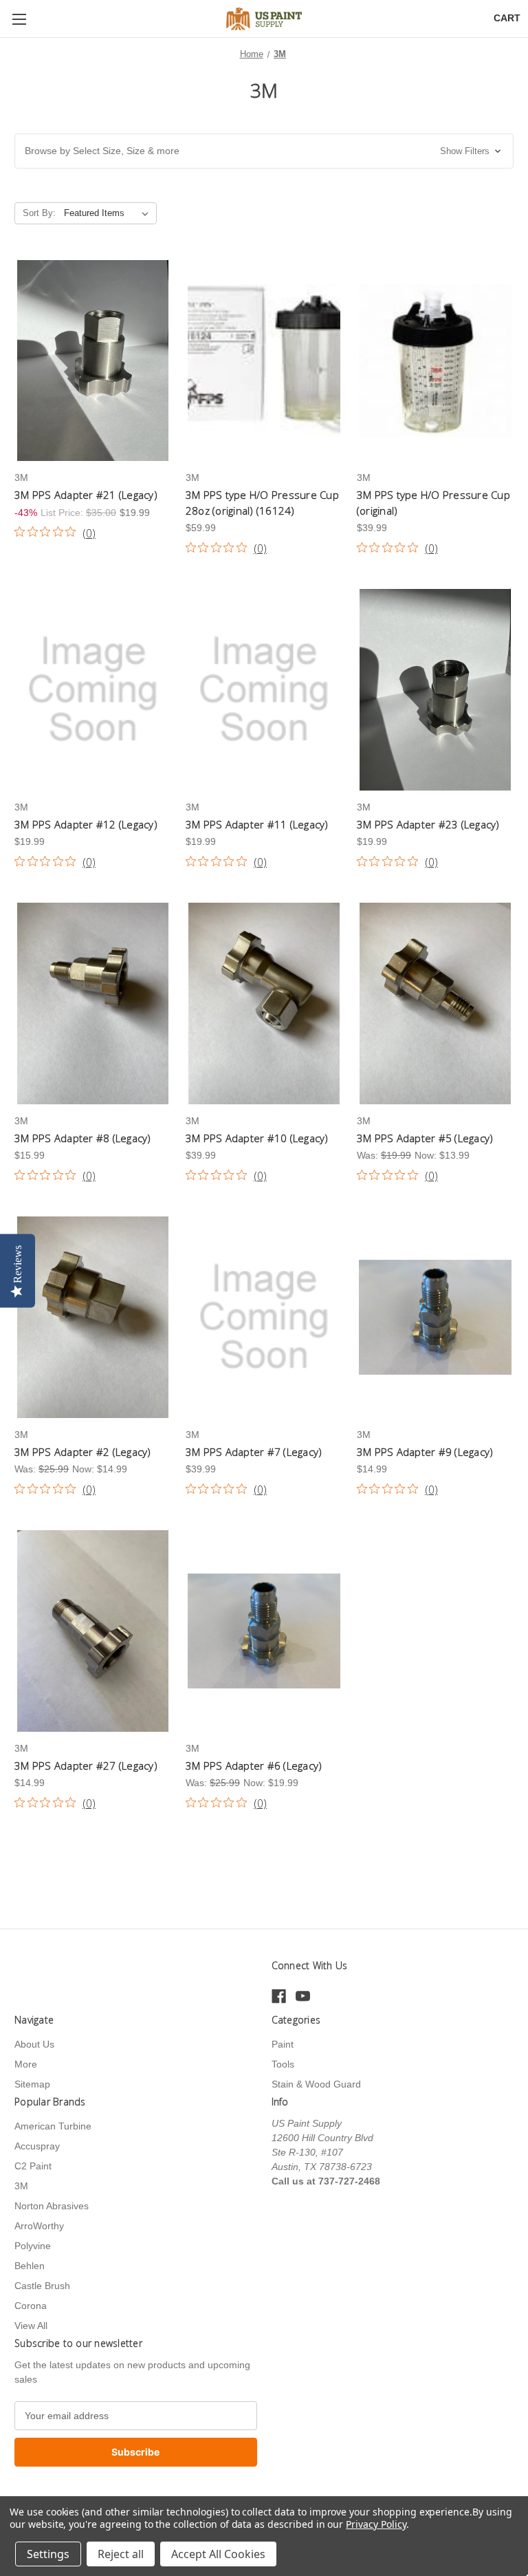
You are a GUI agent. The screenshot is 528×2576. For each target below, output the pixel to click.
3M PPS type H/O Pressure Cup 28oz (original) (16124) (262, 503)
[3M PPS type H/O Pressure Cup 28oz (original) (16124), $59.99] (264, 361)
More (26, 2064)
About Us (34, 2044)
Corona (31, 2306)
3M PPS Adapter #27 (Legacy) (86, 1765)
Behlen (30, 2266)
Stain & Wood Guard (316, 2084)
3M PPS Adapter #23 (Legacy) (428, 824)
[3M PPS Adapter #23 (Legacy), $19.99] (435, 690)
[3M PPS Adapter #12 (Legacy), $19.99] (93, 690)
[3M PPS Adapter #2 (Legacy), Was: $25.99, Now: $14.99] (93, 1317)
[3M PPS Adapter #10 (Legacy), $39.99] (264, 1003)
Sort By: (39, 213)
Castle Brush (42, 2286)
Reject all (121, 2554)
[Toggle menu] (19, 19)
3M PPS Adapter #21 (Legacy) (86, 495)
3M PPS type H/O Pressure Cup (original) (433, 503)
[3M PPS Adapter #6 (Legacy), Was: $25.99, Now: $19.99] (264, 1631)
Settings (48, 2554)
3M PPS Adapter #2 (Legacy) (83, 1452)
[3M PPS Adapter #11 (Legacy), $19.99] (264, 690)
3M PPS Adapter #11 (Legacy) (257, 824)
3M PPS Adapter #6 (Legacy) (254, 1765)
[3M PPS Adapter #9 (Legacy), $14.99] (435, 1317)
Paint (283, 2044)
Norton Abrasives (52, 2206)
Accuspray (37, 2146)
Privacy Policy (376, 2524)
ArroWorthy (39, 2226)
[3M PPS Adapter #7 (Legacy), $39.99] (264, 1317)
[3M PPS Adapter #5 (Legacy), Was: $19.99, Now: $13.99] (435, 1003)
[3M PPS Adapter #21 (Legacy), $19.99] (93, 361)
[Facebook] (279, 1996)
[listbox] (109, 213)
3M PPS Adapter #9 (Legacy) (425, 1452)
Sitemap (32, 2084)
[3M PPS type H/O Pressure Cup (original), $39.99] (435, 361)
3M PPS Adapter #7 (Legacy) (254, 1452)
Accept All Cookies (218, 2554)
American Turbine (53, 2126)
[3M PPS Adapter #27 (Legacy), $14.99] (93, 1631)
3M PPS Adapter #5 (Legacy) (425, 1138)
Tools (283, 2064)
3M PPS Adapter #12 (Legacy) (86, 824)
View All (31, 2326)
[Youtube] (303, 1996)
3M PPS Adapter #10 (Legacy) (257, 1138)
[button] (264, 151)
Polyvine (33, 2246)
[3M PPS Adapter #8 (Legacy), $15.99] (93, 1003)
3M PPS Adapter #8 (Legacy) (83, 1138)
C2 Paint (33, 2166)
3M (21, 2186)
